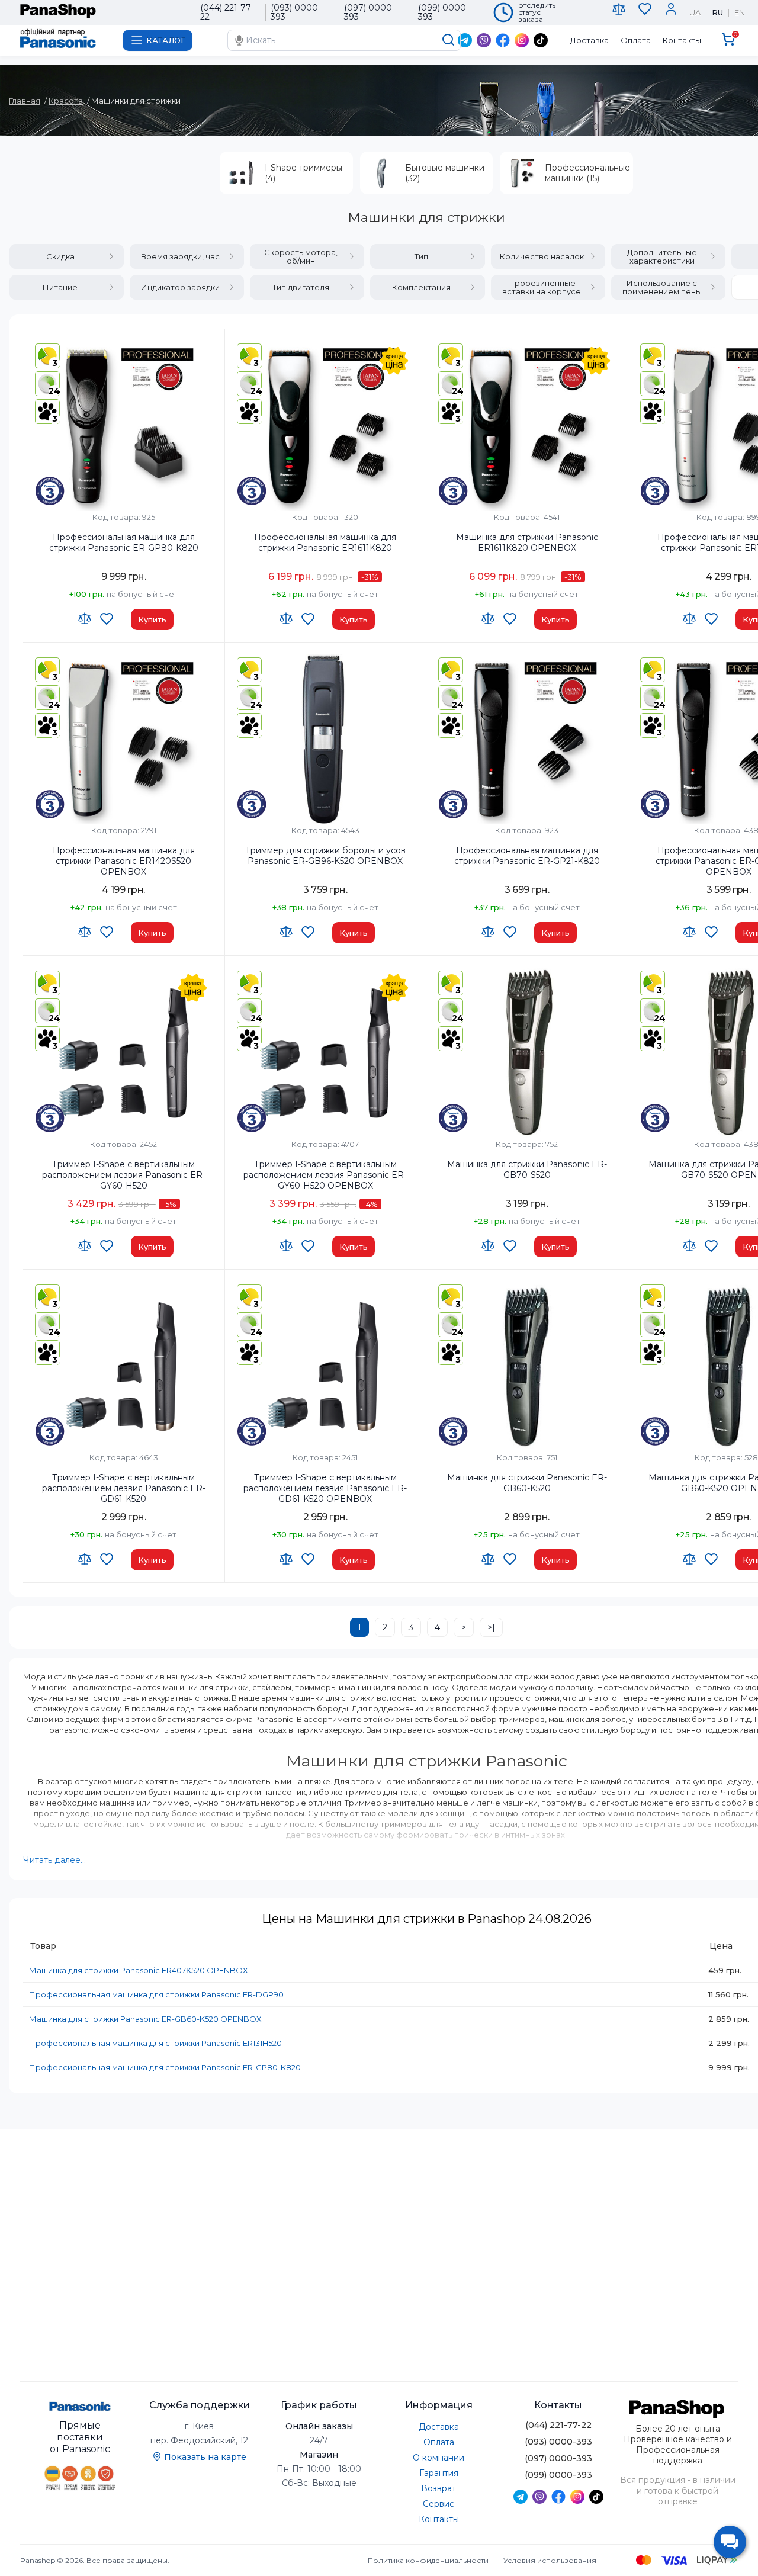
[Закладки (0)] (645, 12)
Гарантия (439, 2473)
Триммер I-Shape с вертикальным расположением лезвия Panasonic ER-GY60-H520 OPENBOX (325, 1175)
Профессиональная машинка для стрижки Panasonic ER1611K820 (325, 542)
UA (695, 13)
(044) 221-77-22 (227, 12)
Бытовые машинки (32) (445, 173)
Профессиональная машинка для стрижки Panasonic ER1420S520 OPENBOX (124, 861)
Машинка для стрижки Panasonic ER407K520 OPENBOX (139, 1970)
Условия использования (550, 2560)
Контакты (682, 40)
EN (740, 13)
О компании (439, 2458)
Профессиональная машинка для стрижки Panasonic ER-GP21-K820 (527, 856)
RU (717, 13)
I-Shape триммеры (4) (303, 173)
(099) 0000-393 (444, 12)
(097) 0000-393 (370, 12)
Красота (66, 101)
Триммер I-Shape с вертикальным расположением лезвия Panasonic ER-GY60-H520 (124, 1175)
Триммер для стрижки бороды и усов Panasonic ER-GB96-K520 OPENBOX (325, 856)
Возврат (439, 2488)
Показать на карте (205, 2457)
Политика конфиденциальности (428, 2560)
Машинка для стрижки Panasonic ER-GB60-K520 (527, 1483)
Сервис (439, 2504)
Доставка (590, 40)
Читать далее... (54, 1860)
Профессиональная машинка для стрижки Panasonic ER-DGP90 (156, 1994)
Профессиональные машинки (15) (587, 173)
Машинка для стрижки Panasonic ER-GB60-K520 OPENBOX (145, 2019)
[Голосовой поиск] (239, 40)
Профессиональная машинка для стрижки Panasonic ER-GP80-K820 (124, 542)
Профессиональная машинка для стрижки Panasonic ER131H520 (155, 2043)
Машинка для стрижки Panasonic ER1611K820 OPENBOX (527, 542)
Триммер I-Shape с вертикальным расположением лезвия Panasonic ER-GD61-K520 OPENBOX (325, 1488)
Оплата (636, 40)
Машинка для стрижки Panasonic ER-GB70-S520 (527, 1170)
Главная (25, 101)
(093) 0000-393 (296, 12)
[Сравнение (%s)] (619, 12)
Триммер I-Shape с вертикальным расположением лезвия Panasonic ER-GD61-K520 (124, 1488)
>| (491, 1627)
